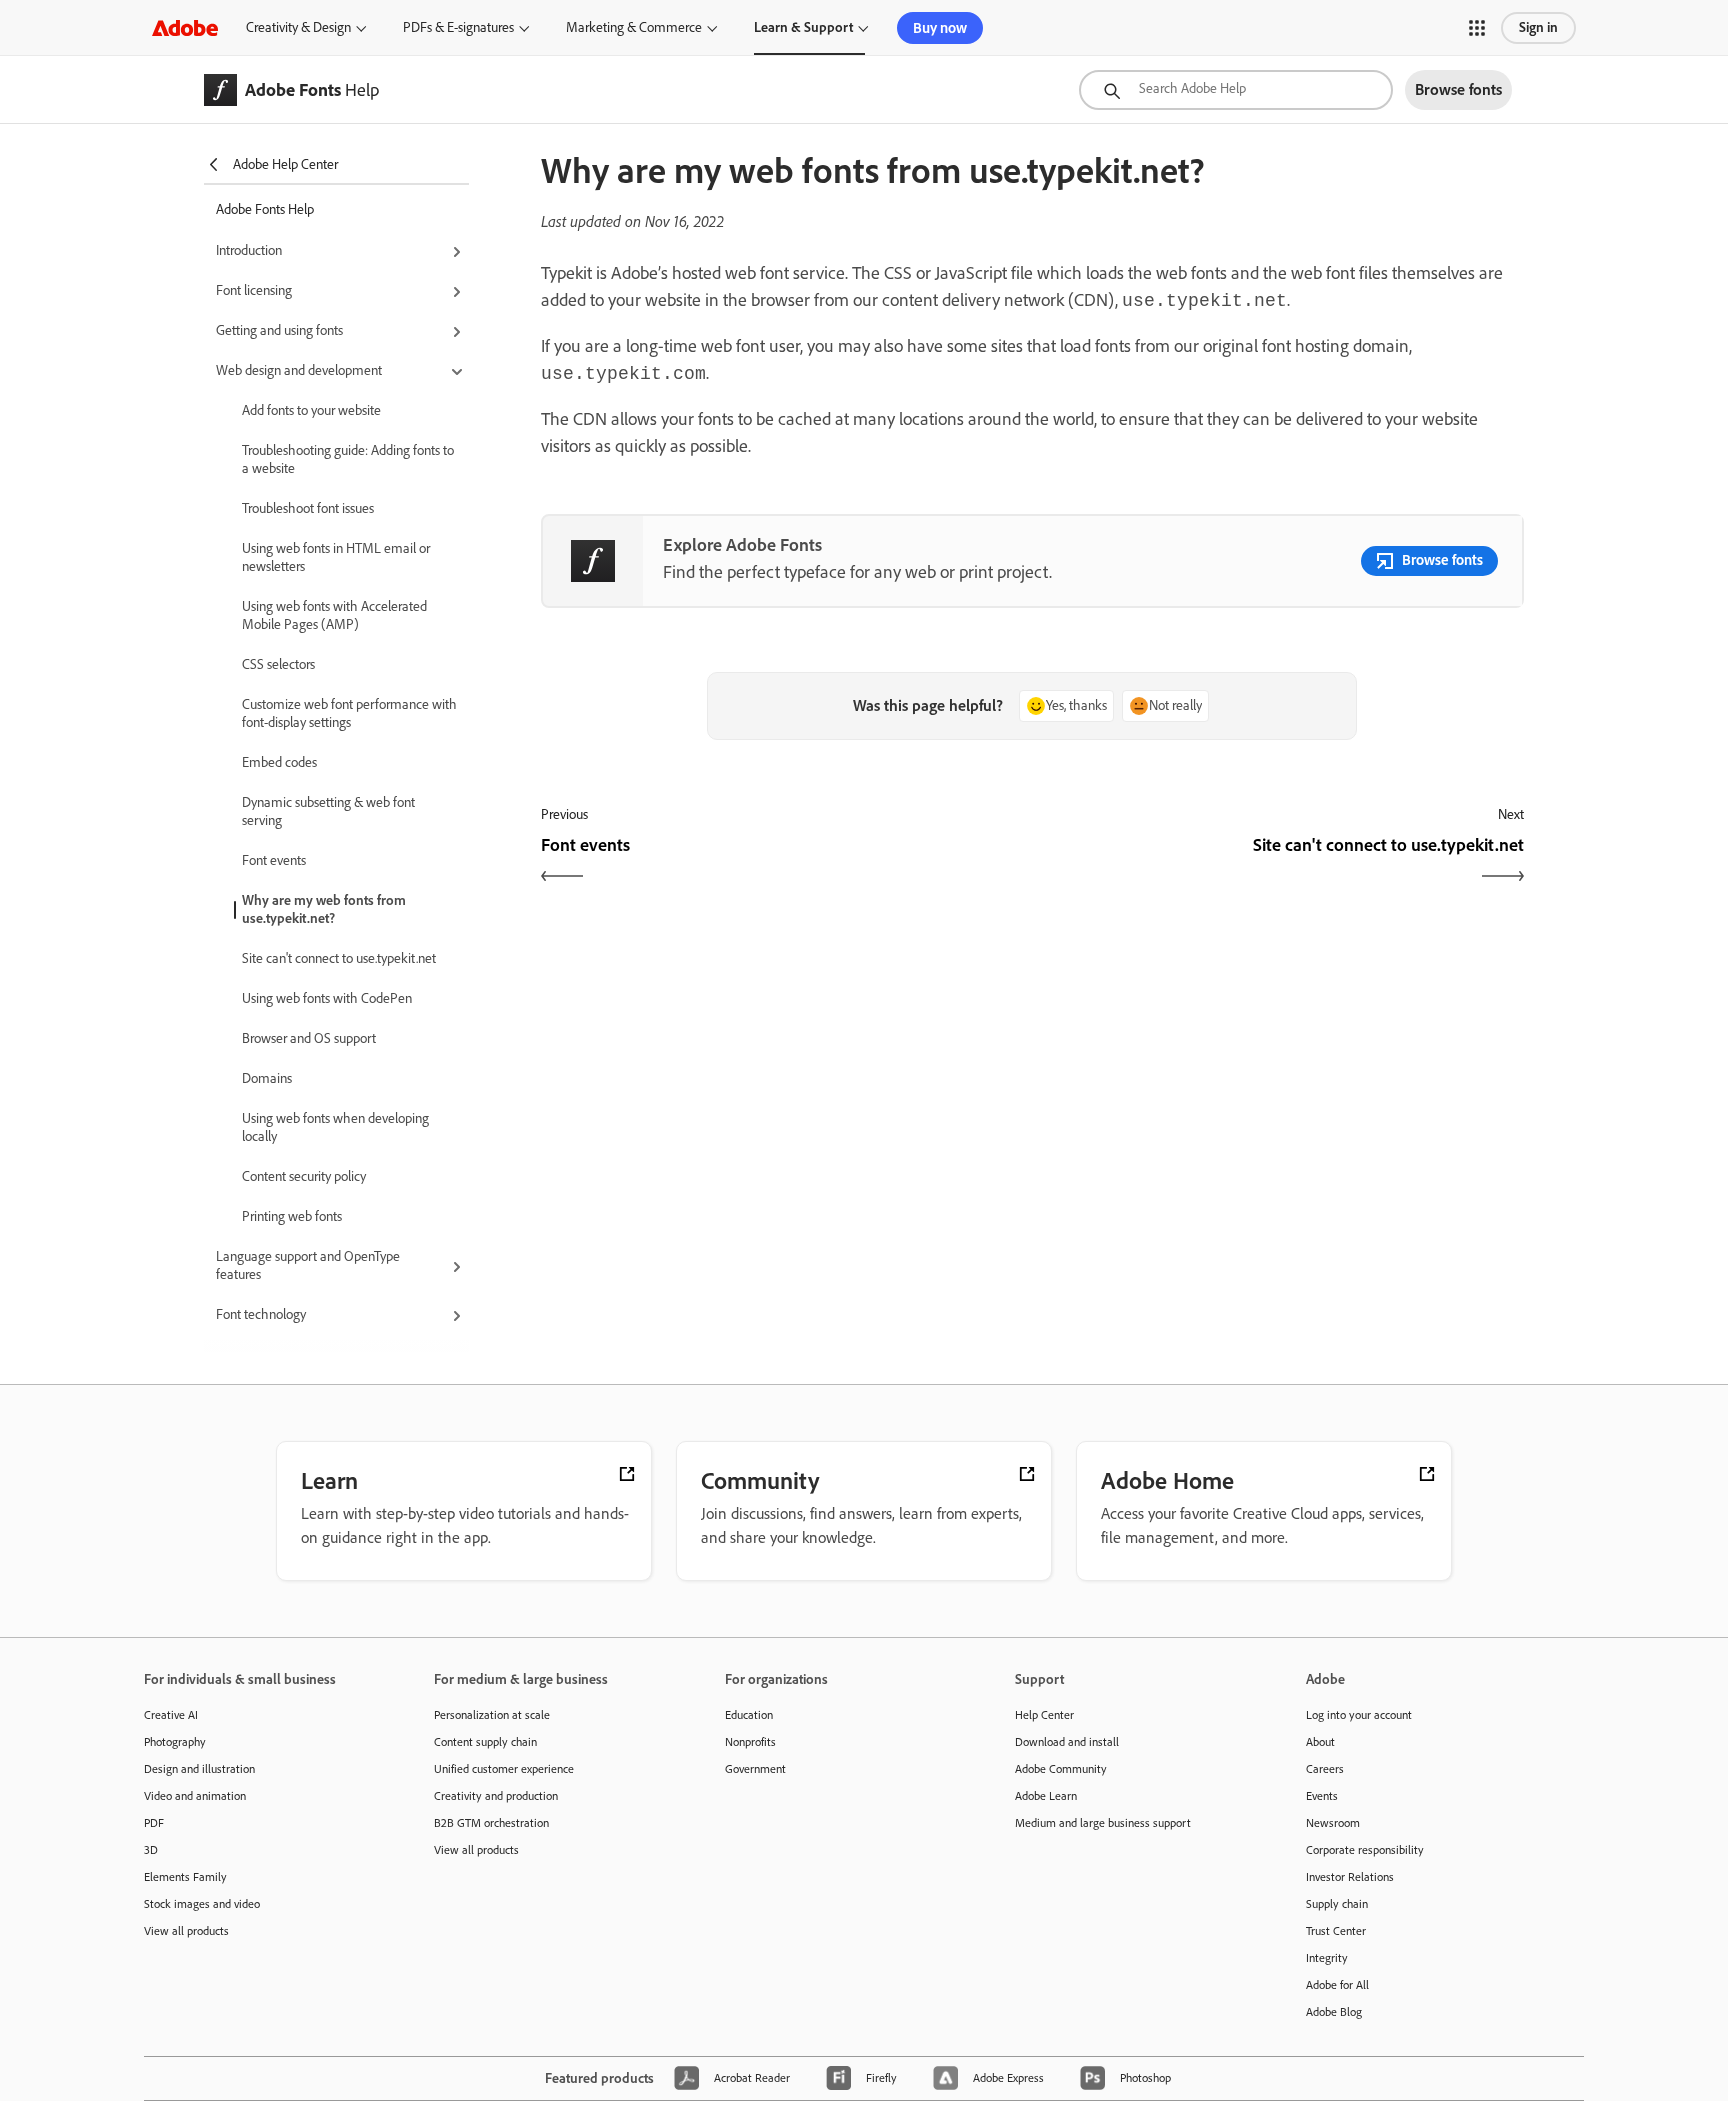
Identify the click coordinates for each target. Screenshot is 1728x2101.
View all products (186, 1931)
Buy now (940, 28)
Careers (1325, 1769)
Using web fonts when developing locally (335, 1127)
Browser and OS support (309, 1038)
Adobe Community (1061, 1769)
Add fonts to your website (311, 410)
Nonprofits (750, 1742)
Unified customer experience (504, 1769)
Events (1322, 1796)
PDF (154, 1823)
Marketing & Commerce (634, 27)
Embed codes (279, 762)
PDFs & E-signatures (458, 27)
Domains (267, 1078)
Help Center (1044, 1715)
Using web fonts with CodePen (327, 998)
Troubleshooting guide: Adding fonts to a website (348, 459)
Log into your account (1359, 1715)
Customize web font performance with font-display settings (349, 713)
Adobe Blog (1334, 2012)
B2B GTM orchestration (491, 1823)
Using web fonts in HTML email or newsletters (336, 557)
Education (749, 1715)
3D (151, 1850)
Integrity (1327, 1958)
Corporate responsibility (1365, 1850)
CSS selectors (278, 664)
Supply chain (1337, 1904)
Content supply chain (485, 1742)
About (1320, 1742)
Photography (175, 1742)
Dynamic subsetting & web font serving (328, 811)
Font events (274, 860)
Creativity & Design (298, 27)
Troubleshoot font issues (308, 508)
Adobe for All (1337, 1985)
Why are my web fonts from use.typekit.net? (324, 909)
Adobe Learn (1046, 1796)
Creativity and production (496, 1796)
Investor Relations (1350, 1877)
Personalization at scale (492, 1715)
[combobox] (1236, 90)
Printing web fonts (292, 1216)
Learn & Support (803, 27)
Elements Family (185, 1877)
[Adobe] (185, 27)
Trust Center (1336, 1931)
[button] (1477, 28)
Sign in (1538, 27)
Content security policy (304, 1176)
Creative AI (171, 1715)
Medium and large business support (1103, 1823)
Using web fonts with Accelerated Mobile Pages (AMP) (334, 615)
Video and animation (195, 1796)
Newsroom (1333, 1823)
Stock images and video (202, 1904)
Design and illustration (199, 1769)
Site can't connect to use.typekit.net (339, 958)
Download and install (1067, 1742)
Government (755, 1769)
